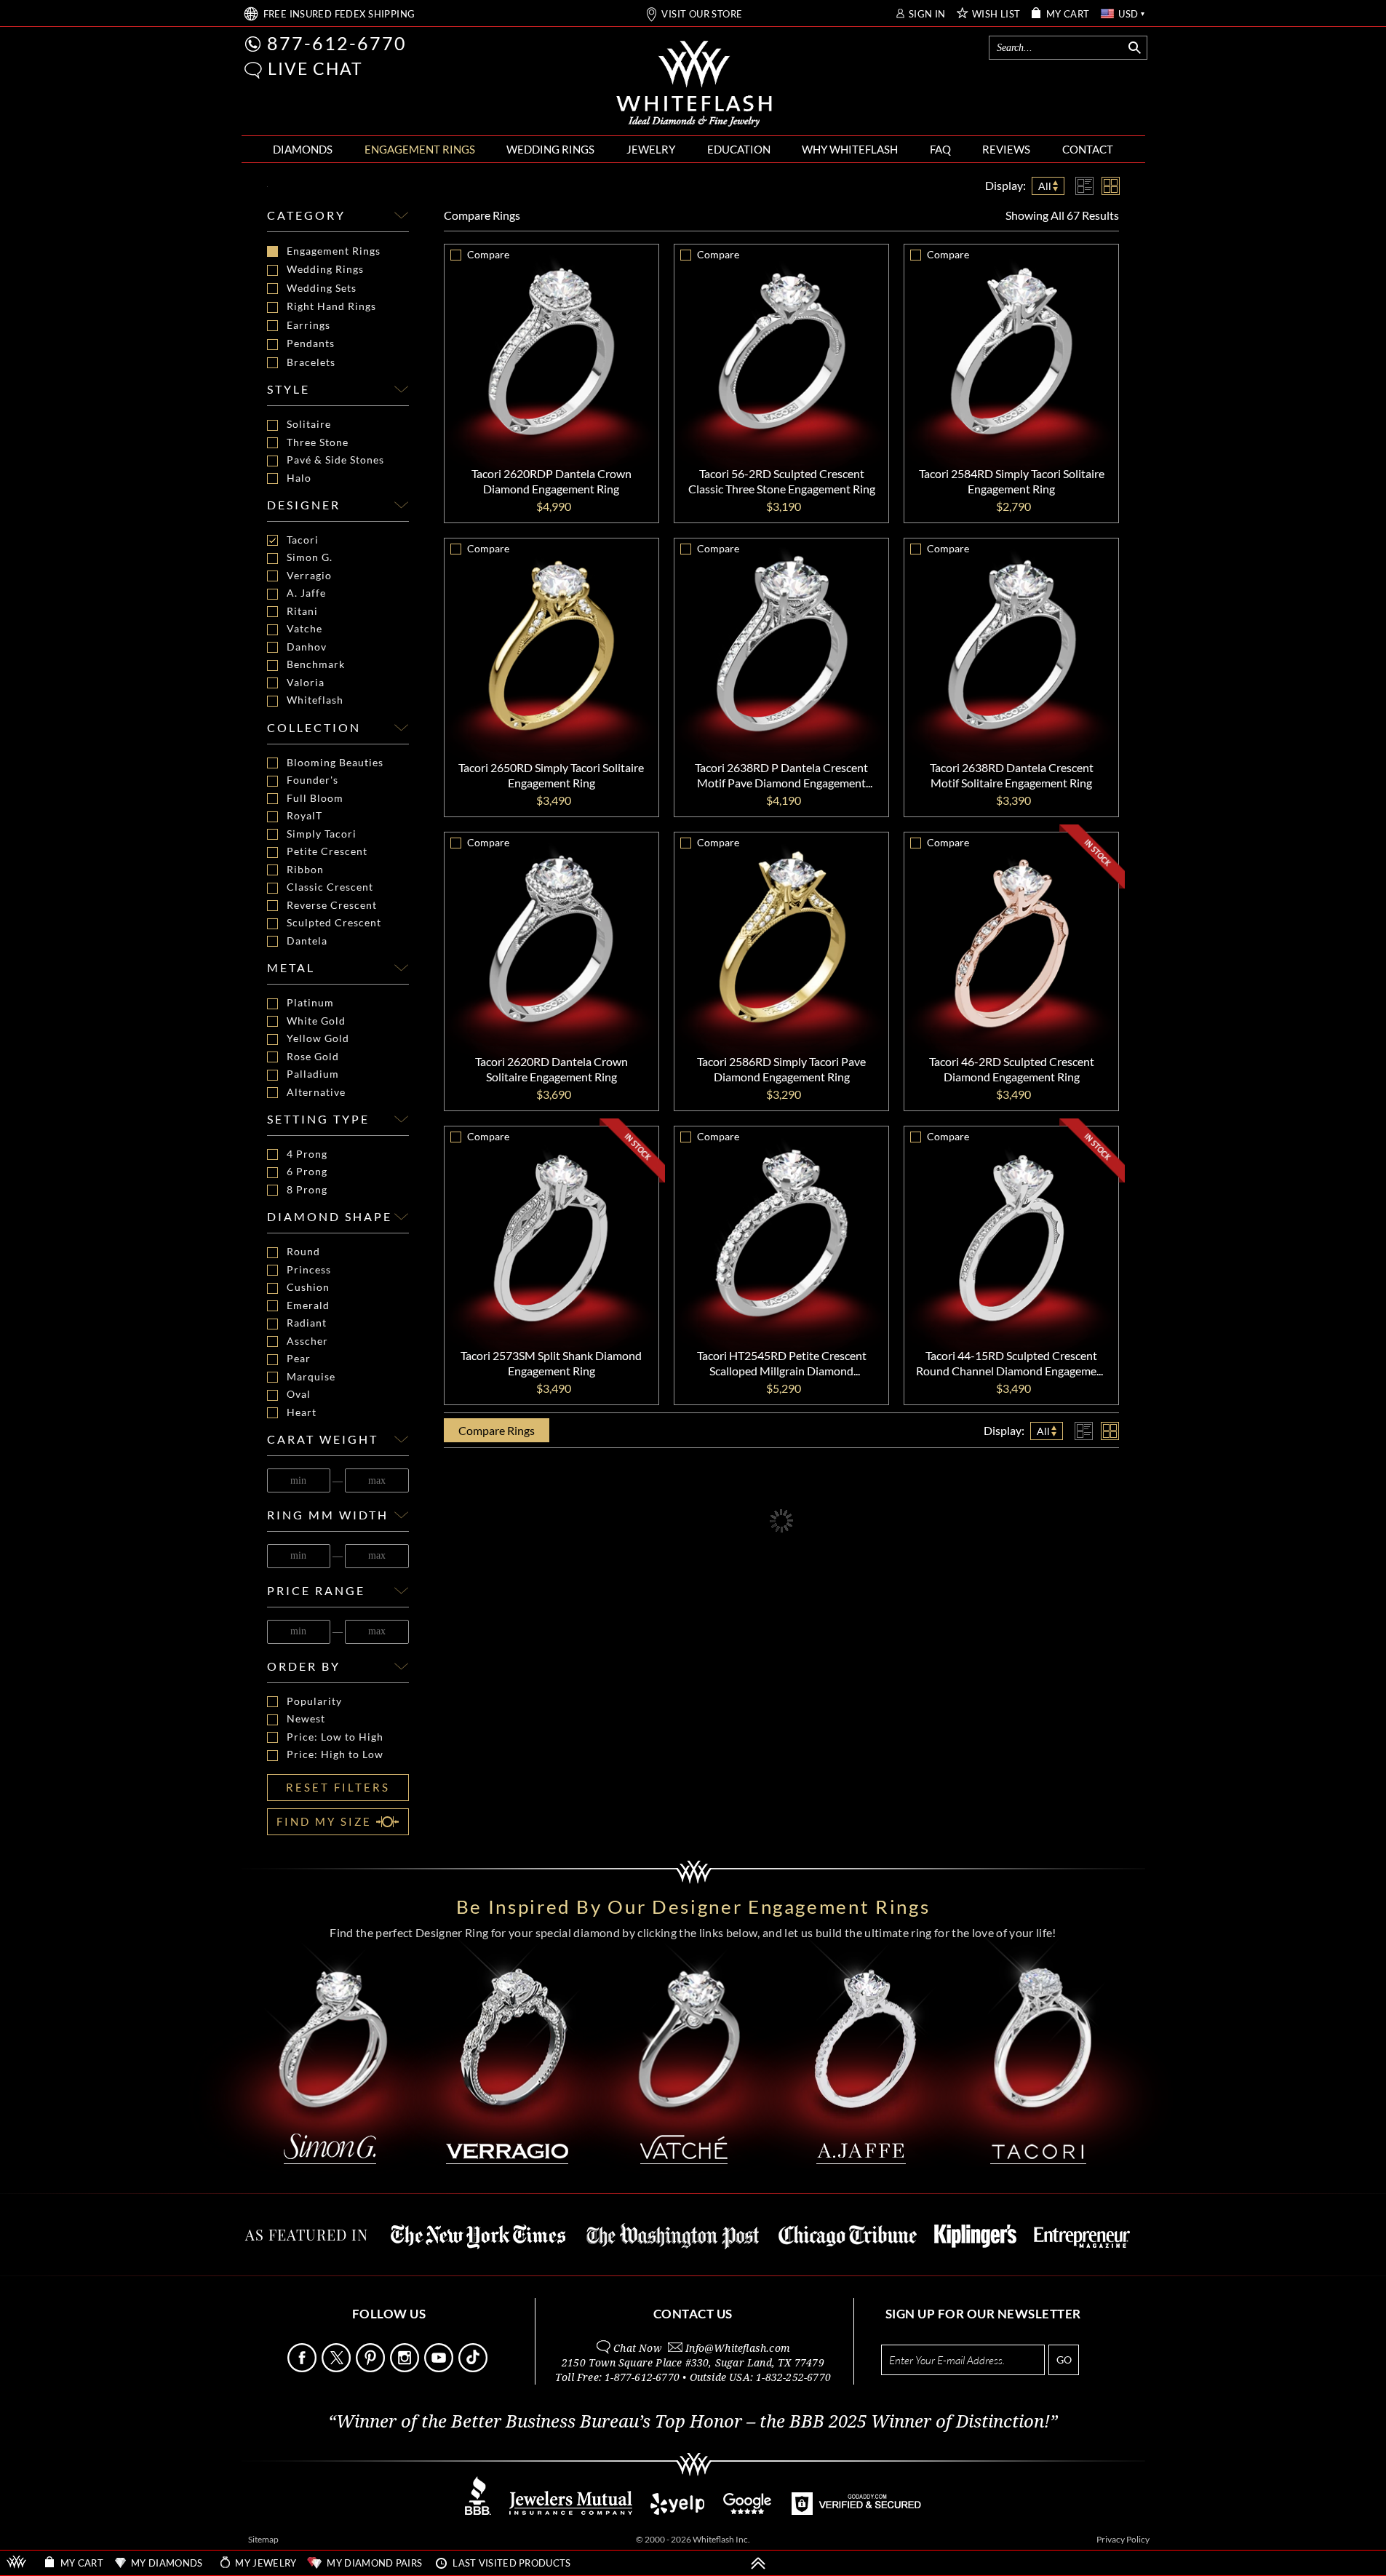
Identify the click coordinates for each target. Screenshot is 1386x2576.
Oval (299, 1394)
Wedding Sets (322, 288)
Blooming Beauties (335, 763)
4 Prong (307, 1154)
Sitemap (263, 2539)
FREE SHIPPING (339, 14)
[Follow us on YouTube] (440, 2368)
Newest (306, 1719)
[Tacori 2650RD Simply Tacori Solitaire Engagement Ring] (551, 645)
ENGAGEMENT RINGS (420, 149)
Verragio (309, 576)
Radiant (307, 1323)
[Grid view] (1111, 186)
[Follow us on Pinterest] (372, 2368)
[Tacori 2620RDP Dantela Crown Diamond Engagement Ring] (551, 351)
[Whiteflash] (694, 84)
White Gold (316, 1021)
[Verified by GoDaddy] (856, 2511)
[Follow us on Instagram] (406, 2368)
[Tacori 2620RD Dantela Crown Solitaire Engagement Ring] (551, 939)
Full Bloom (315, 798)
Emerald (308, 1305)
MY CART (1068, 14)
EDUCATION (739, 149)
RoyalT (304, 816)
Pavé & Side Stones (335, 460)
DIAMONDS (303, 149)
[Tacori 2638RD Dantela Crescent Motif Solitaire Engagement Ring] (1011, 645)
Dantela (307, 941)
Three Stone (318, 442)
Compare (482, 215)
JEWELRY (651, 149)
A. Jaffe (306, 593)
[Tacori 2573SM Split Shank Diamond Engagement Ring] (551, 1233)
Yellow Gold (318, 1038)
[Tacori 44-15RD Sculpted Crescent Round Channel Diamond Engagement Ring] (1011, 1233)
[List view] (1084, 186)
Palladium (313, 1074)
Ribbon (305, 870)
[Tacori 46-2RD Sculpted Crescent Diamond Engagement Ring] (1011, 939)
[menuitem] (303, 150)
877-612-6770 (337, 43)
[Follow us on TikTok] (474, 2368)
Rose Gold (313, 1057)
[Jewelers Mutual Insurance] (571, 2511)
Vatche (304, 629)
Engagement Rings (334, 251)
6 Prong (307, 1172)
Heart (302, 1412)
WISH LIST (996, 14)
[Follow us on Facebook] (303, 2368)
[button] (253, 70)
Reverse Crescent (332, 905)
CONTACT (1088, 149)
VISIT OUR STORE (702, 14)
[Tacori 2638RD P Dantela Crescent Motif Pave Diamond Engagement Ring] (781, 645)
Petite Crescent (327, 851)
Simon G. (310, 557)
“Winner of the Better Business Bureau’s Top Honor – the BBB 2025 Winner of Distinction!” (693, 2422)
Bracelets (311, 362)
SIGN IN (927, 14)
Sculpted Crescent (334, 923)
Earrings (308, 325)
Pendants (311, 343)
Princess (309, 1270)
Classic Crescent (330, 887)
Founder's (312, 780)
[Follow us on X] (338, 2368)
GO (1064, 2360)
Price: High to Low (335, 1754)
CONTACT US (693, 2314)
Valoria (306, 683)
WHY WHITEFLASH (850, 149)
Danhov (307, 647)
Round (303, 1252)
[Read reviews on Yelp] (677, 2511)
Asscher (307, 1341)
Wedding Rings (325, 269)
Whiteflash (315, 700)
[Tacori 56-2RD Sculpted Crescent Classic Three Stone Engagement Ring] (781, 351)
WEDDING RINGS (550, 149)
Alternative (316, 1092)
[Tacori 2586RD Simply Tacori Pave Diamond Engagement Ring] (781, 939)
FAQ (940, 149)
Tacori (303, 540)
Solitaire (309, 424)
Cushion (308, 1287)
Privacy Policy (1123, 2539)
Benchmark (316, 664)
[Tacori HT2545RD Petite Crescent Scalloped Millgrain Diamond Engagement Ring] (781, 1233)
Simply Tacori (322, 834)
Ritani (302, 611)
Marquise (311, 1377)
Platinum (310, 1003)
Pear (299, 1359)
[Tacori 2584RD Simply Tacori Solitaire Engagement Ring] (1011, 351)
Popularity (314, 1701)
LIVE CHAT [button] (315, 68)
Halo (299, 478)
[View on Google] (748, 2511)
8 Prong (307, 1190)
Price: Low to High (335, 1737)
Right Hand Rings (331, 306)
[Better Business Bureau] (478, 2511)
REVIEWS (1006, 149)
